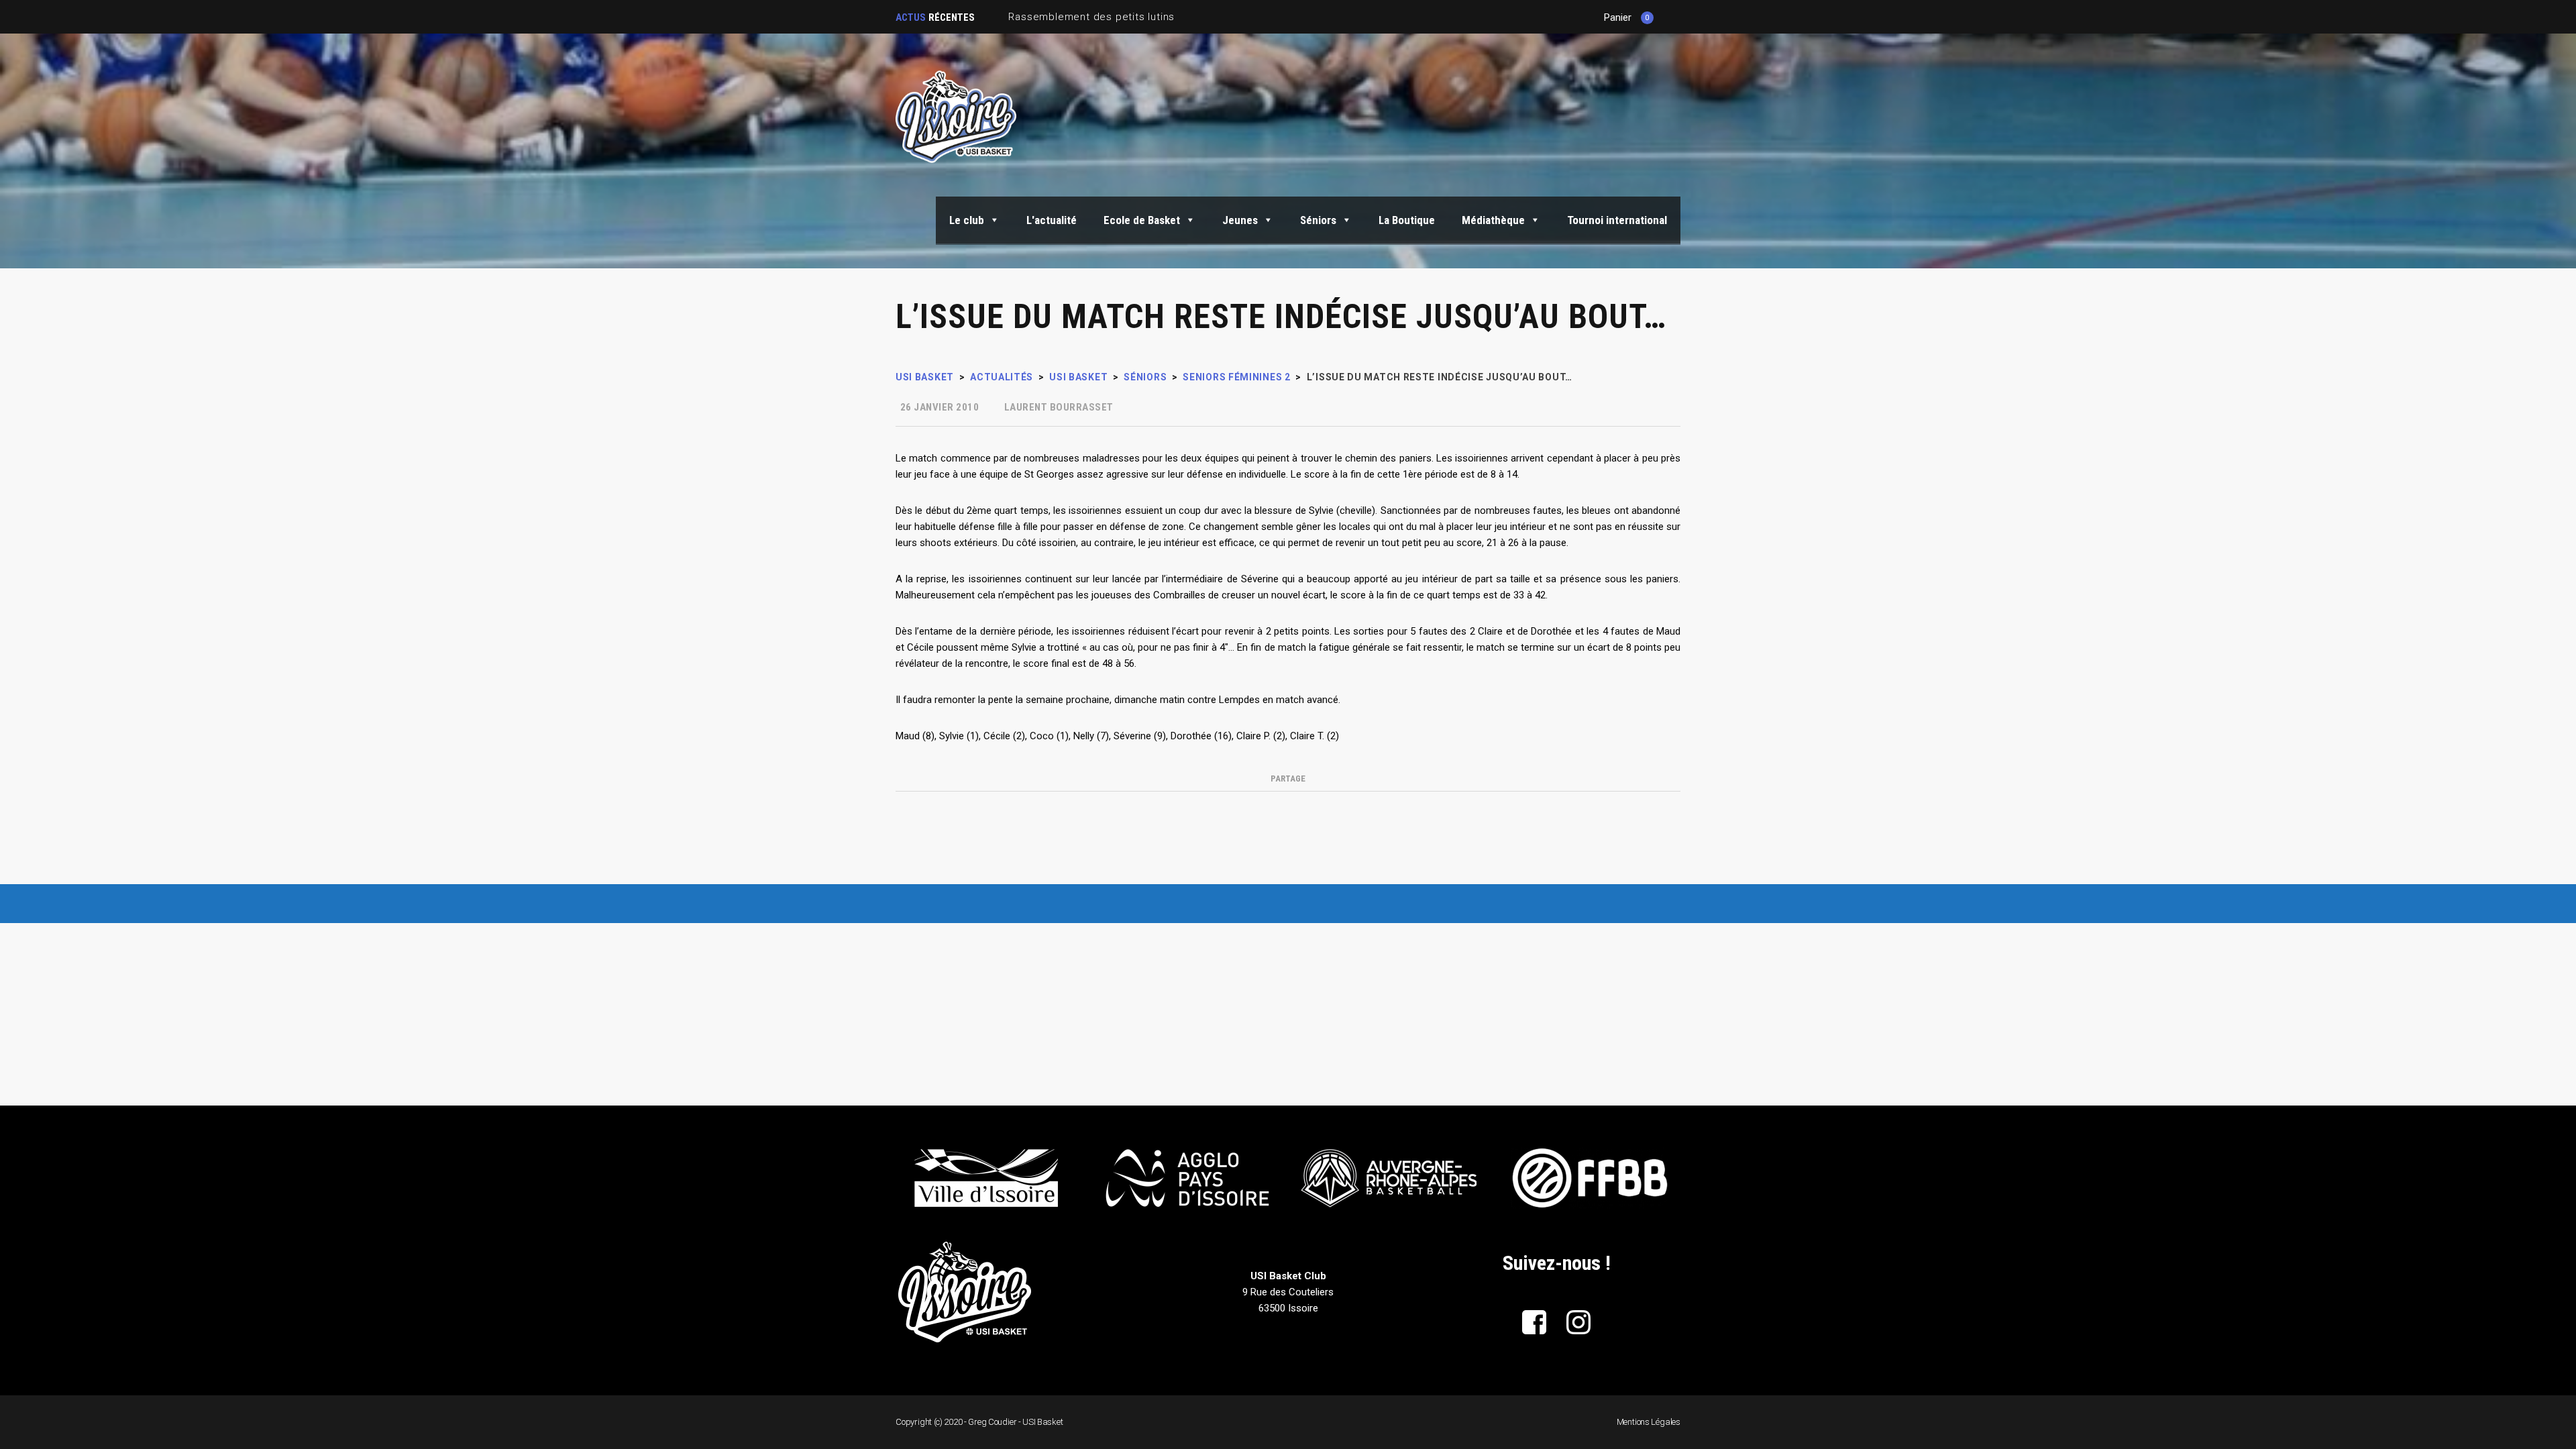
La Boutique (1407, 220)
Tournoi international (1617, 220)
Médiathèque (1493, 220)
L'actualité (1052, 220)
